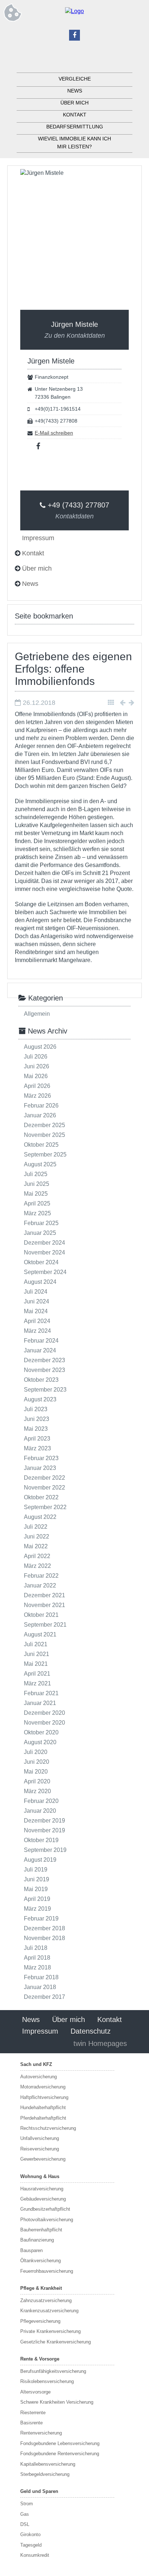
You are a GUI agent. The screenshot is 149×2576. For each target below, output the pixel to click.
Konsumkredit (35, 2555)
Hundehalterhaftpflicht (43, 2107)
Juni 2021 (37, 1654)
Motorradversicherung (43, 2087)
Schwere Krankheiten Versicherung (57, 2402)
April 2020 (37, 1781)
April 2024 (37, 1321)
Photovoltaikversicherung (47, 2220)
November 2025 (44, 1135)
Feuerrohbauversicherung (47, 2271)
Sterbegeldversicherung (45, 2474)
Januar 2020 (40, 1811)
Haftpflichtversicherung (44, 2097)
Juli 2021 (36, 1644)
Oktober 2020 (41, 1732)
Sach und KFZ (36, 2064)
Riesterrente (33, 2413)
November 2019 (44, 1830)
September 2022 (45, 1507)
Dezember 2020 (44, 1713)
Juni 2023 (37, 1419)
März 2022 (37, 1566)
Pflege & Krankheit (41, 2288)
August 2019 (40, 1860)
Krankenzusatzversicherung (49, 2311)
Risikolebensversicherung (47, 2381)
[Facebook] (74, 35)
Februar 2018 (41, 1977)
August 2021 (40, 1634)
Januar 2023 (40, 1468)
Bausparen (31, 2250)
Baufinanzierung (37, 2240)
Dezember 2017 (44, 1997)
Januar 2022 (40, 1585)
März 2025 (37, 1213)
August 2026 (40, 1047)
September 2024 (45, 1272)
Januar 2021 (40, 1703)
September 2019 (45, 1850)
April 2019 (37, 1899)
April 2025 (37, 1203)
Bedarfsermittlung (75, 127)
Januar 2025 (40, 1233)
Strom (27, 2504)
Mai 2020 (36, 1772)
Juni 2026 (37, 1066)
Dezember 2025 (44, 1125)
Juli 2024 (36, 1292)
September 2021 (45, 1625)
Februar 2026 (41, 1106)
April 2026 (37, 1086)
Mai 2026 (36, 1076)
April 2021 (37, 1674)
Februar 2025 (41, 1223)
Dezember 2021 (44, 1595)
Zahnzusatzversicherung (46, 2300)
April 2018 (37, 1958)
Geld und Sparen (39, 2491)
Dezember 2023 (44, 1360)
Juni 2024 (37, 1301)
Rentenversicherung (41, 2433)
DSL (25, 2524)
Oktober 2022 (41, 1497)
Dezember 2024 (44, 1243)
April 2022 (37, 1556)
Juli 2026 (36, 1057)
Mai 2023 (36, 1429)
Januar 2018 (40, 1987)
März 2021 (37, 1683)
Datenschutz (91, 2031)
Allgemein (37, 1014)
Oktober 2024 (41, 1262)
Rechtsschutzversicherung (48, 2128)
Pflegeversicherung (40, 2321)
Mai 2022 (36, 1546)
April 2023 (37, 1439)
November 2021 (44, 1605)
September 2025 (45, 1155)
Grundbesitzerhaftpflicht (45, 2209)
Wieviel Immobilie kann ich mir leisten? (74, 143)
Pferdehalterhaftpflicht (43, 2118)
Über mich (74, 103)
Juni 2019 (37, 1879)
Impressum (40, 2031)
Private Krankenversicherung (50, 2331)
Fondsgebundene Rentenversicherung (60, 2454)
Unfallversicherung (40, 2138)
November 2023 (44, 1370)
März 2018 (37, 1967)
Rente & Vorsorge (40, 2359)
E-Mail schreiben (54, 433)
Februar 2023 (41, 1458)
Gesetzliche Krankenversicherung (56, 2342)
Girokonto (30, 2534)
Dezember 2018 (44, 1928)
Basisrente (31, 2423)
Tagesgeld (31, 2545)
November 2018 (44, 1938)
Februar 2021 (41, 1693)
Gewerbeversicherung (43, 2159)
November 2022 (44, 1488)
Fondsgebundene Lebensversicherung (60, 2443)
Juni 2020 (37, 1762)
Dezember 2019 (44, 1821)
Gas (25, 2514)
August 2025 (40, 1164)
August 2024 (40, 1282)
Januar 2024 (40, 1350)
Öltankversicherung (41, 2261)
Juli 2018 (36, 1948)
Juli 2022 (36, 1527)
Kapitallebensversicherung (48, 2464)
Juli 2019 (36, 1870)
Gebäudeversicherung (43, 2199)
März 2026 (37, 1096)
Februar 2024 (41, 1341)
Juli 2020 (36, 1752)
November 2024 (44, 1252)
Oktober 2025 (41, 1145)
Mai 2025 (36, 1194)
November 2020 (44, 1723)
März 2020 (37, 1791)
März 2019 (37, 1909)
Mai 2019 (36, 1889)
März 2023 (37, 1448)
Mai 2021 (36, 1664)
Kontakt (75, 115)
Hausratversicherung (42, 2189)
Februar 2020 (41, 1801)
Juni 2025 (37, 1184)
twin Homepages (100, 2043)
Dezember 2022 (44, 1478)
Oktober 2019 (41, 1840)
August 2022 (40, 1517)
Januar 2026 (40, 1115)
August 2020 (40, 1742)
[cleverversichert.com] (74, 11)
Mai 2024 (36, 1311)
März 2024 (37, 1331)
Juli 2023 (36, 1409)
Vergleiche (75, 79)
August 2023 (40, 1399)
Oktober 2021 (41, 1615)
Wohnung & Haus (40, 2176)
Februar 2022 (41, 1576)
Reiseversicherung (40, 2149)
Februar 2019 (41, 1918)
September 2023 (45, 1390)
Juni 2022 (37, 1536)
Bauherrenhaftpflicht (41, 2230)
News (75, 91)
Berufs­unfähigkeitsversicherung (53, 2371)
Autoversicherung (39, 2077)
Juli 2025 (36, 1174)
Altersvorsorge (35, 2392)
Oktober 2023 (41, 1380)
